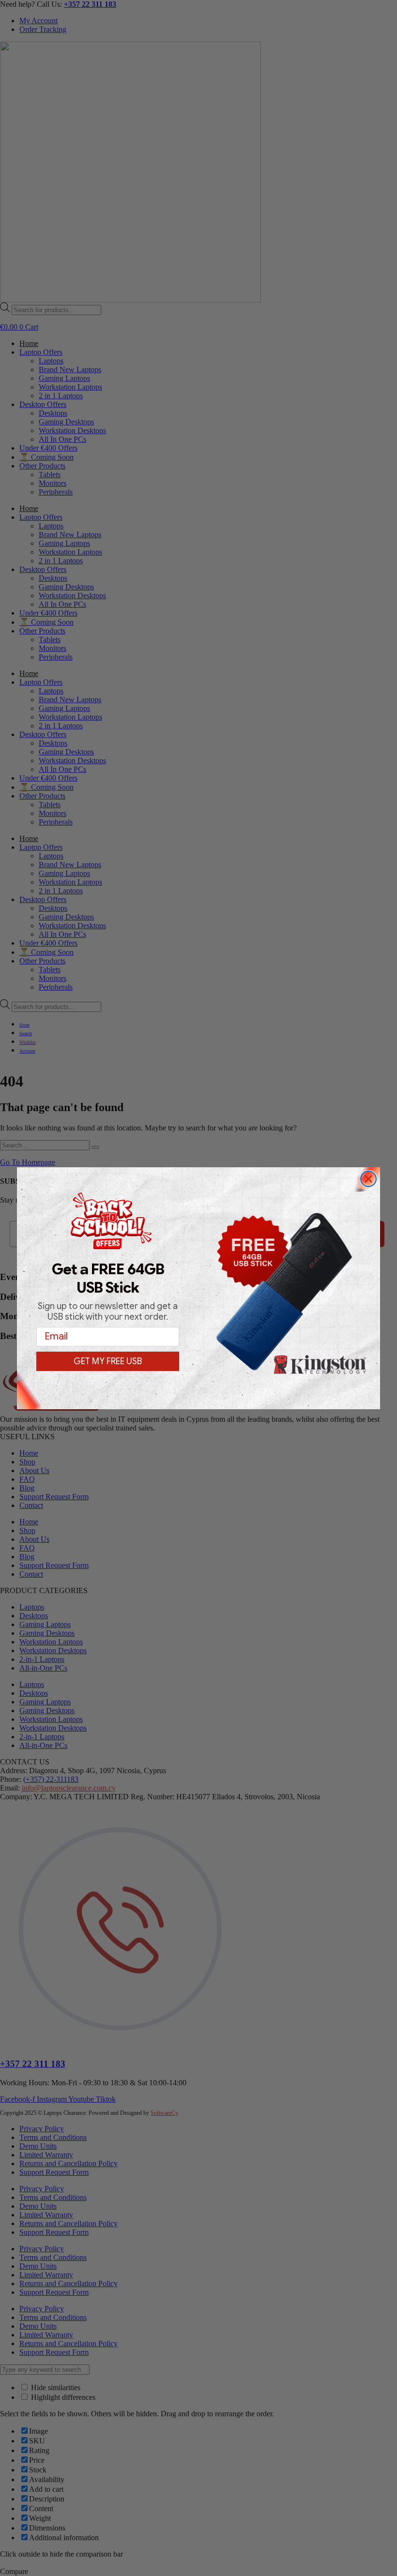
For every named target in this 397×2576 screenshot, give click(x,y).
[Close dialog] (368, 1179)
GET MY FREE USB (108, 1361)
